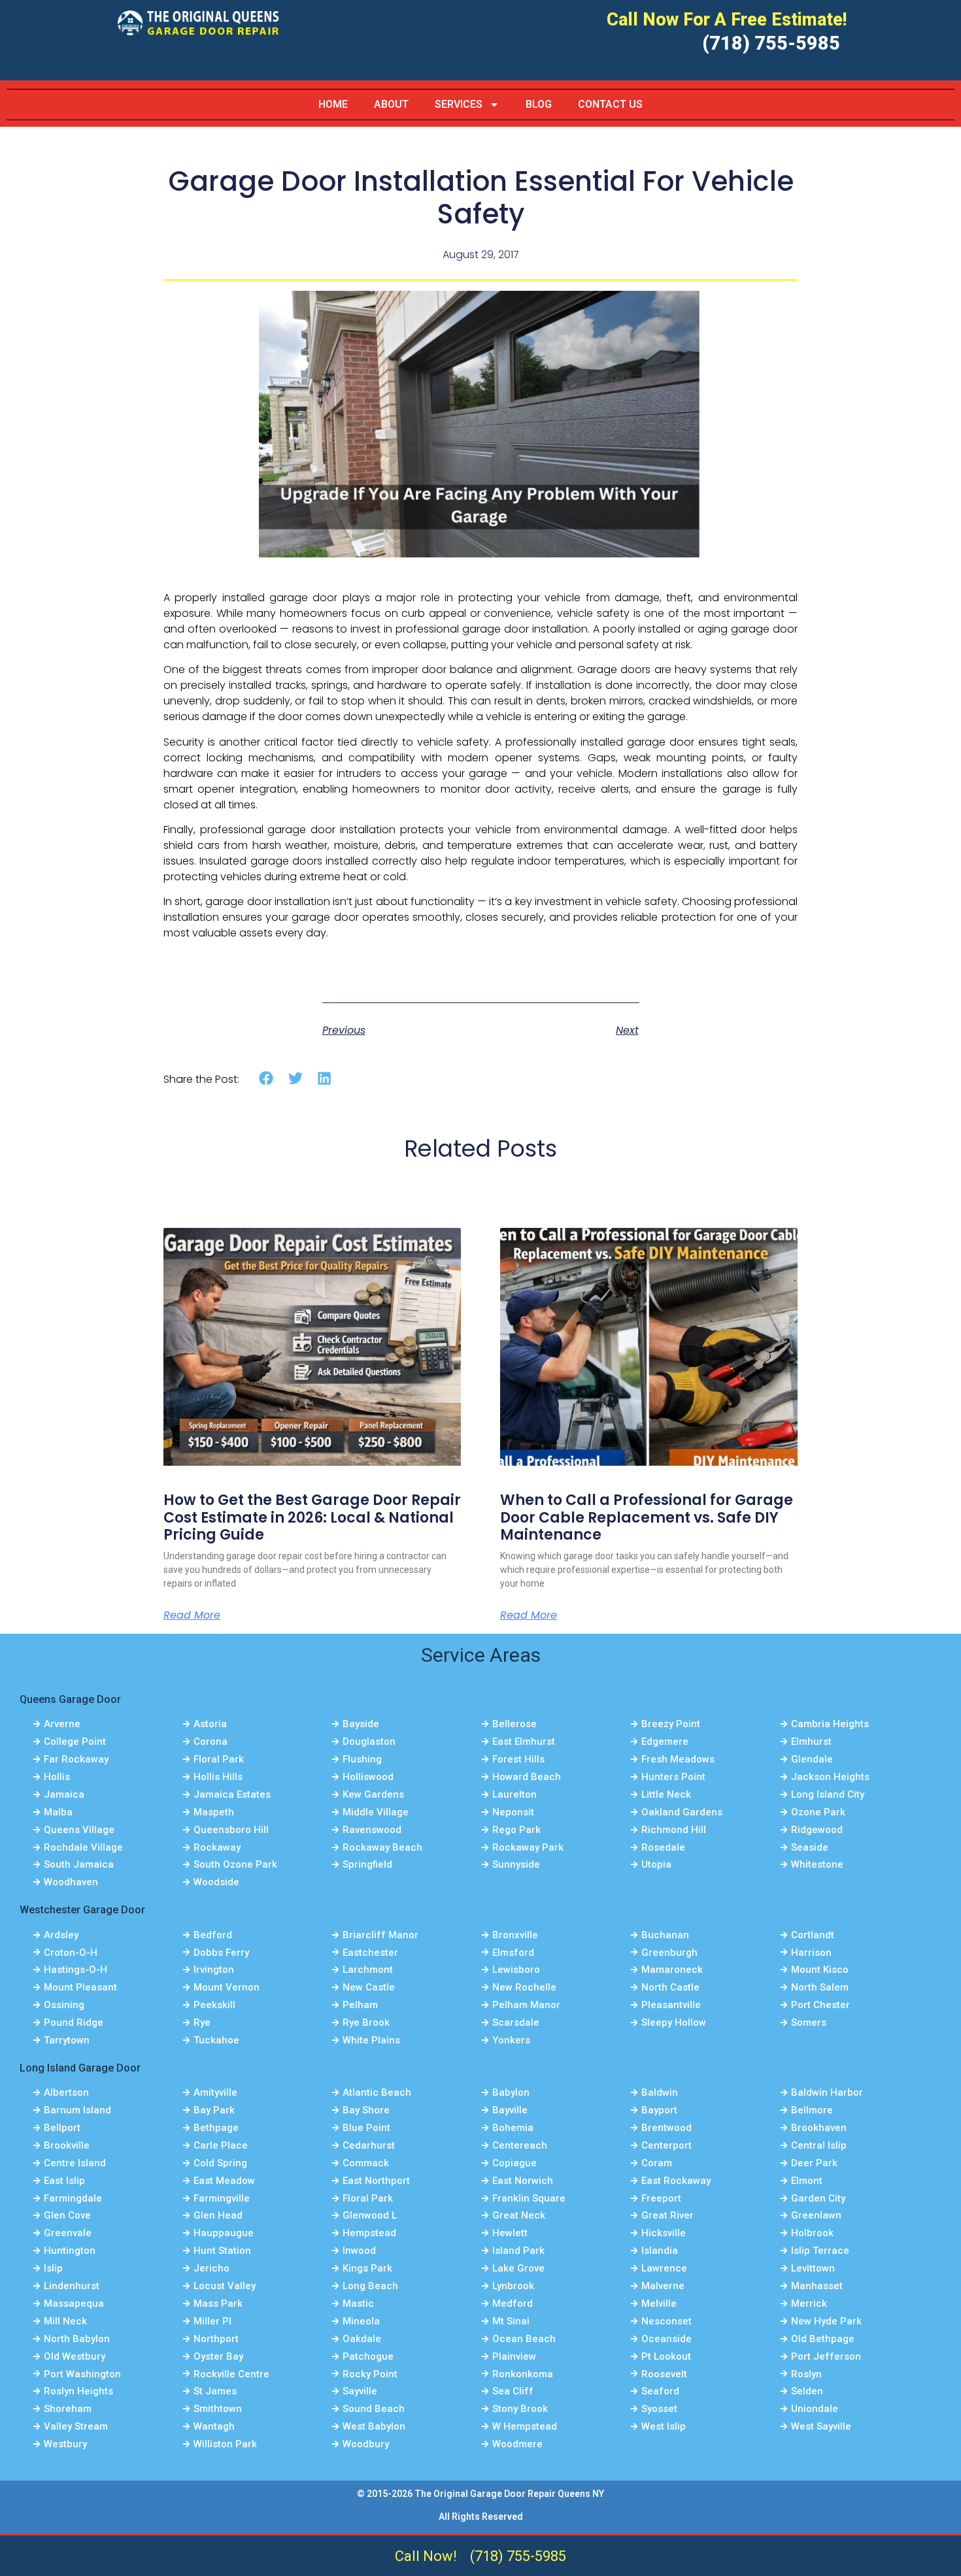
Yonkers (511, 2040)
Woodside (216, 1882)
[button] (266, 1079)
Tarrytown (67, 2040)
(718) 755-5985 (771, 43)
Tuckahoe (216, 2040)
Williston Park (225, 2444)
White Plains (371, 2040)
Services (459, 104)
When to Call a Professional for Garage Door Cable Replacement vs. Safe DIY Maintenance (647, 1517)
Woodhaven (71, 1882)
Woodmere (517, 2444)
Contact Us (610, 104)
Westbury (65, 2444)
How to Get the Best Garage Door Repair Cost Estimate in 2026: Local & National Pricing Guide (312, 1517)
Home (333, 104)
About (391, 104)
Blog (539, 104)
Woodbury (366, 2444)
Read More (192, 1615)
